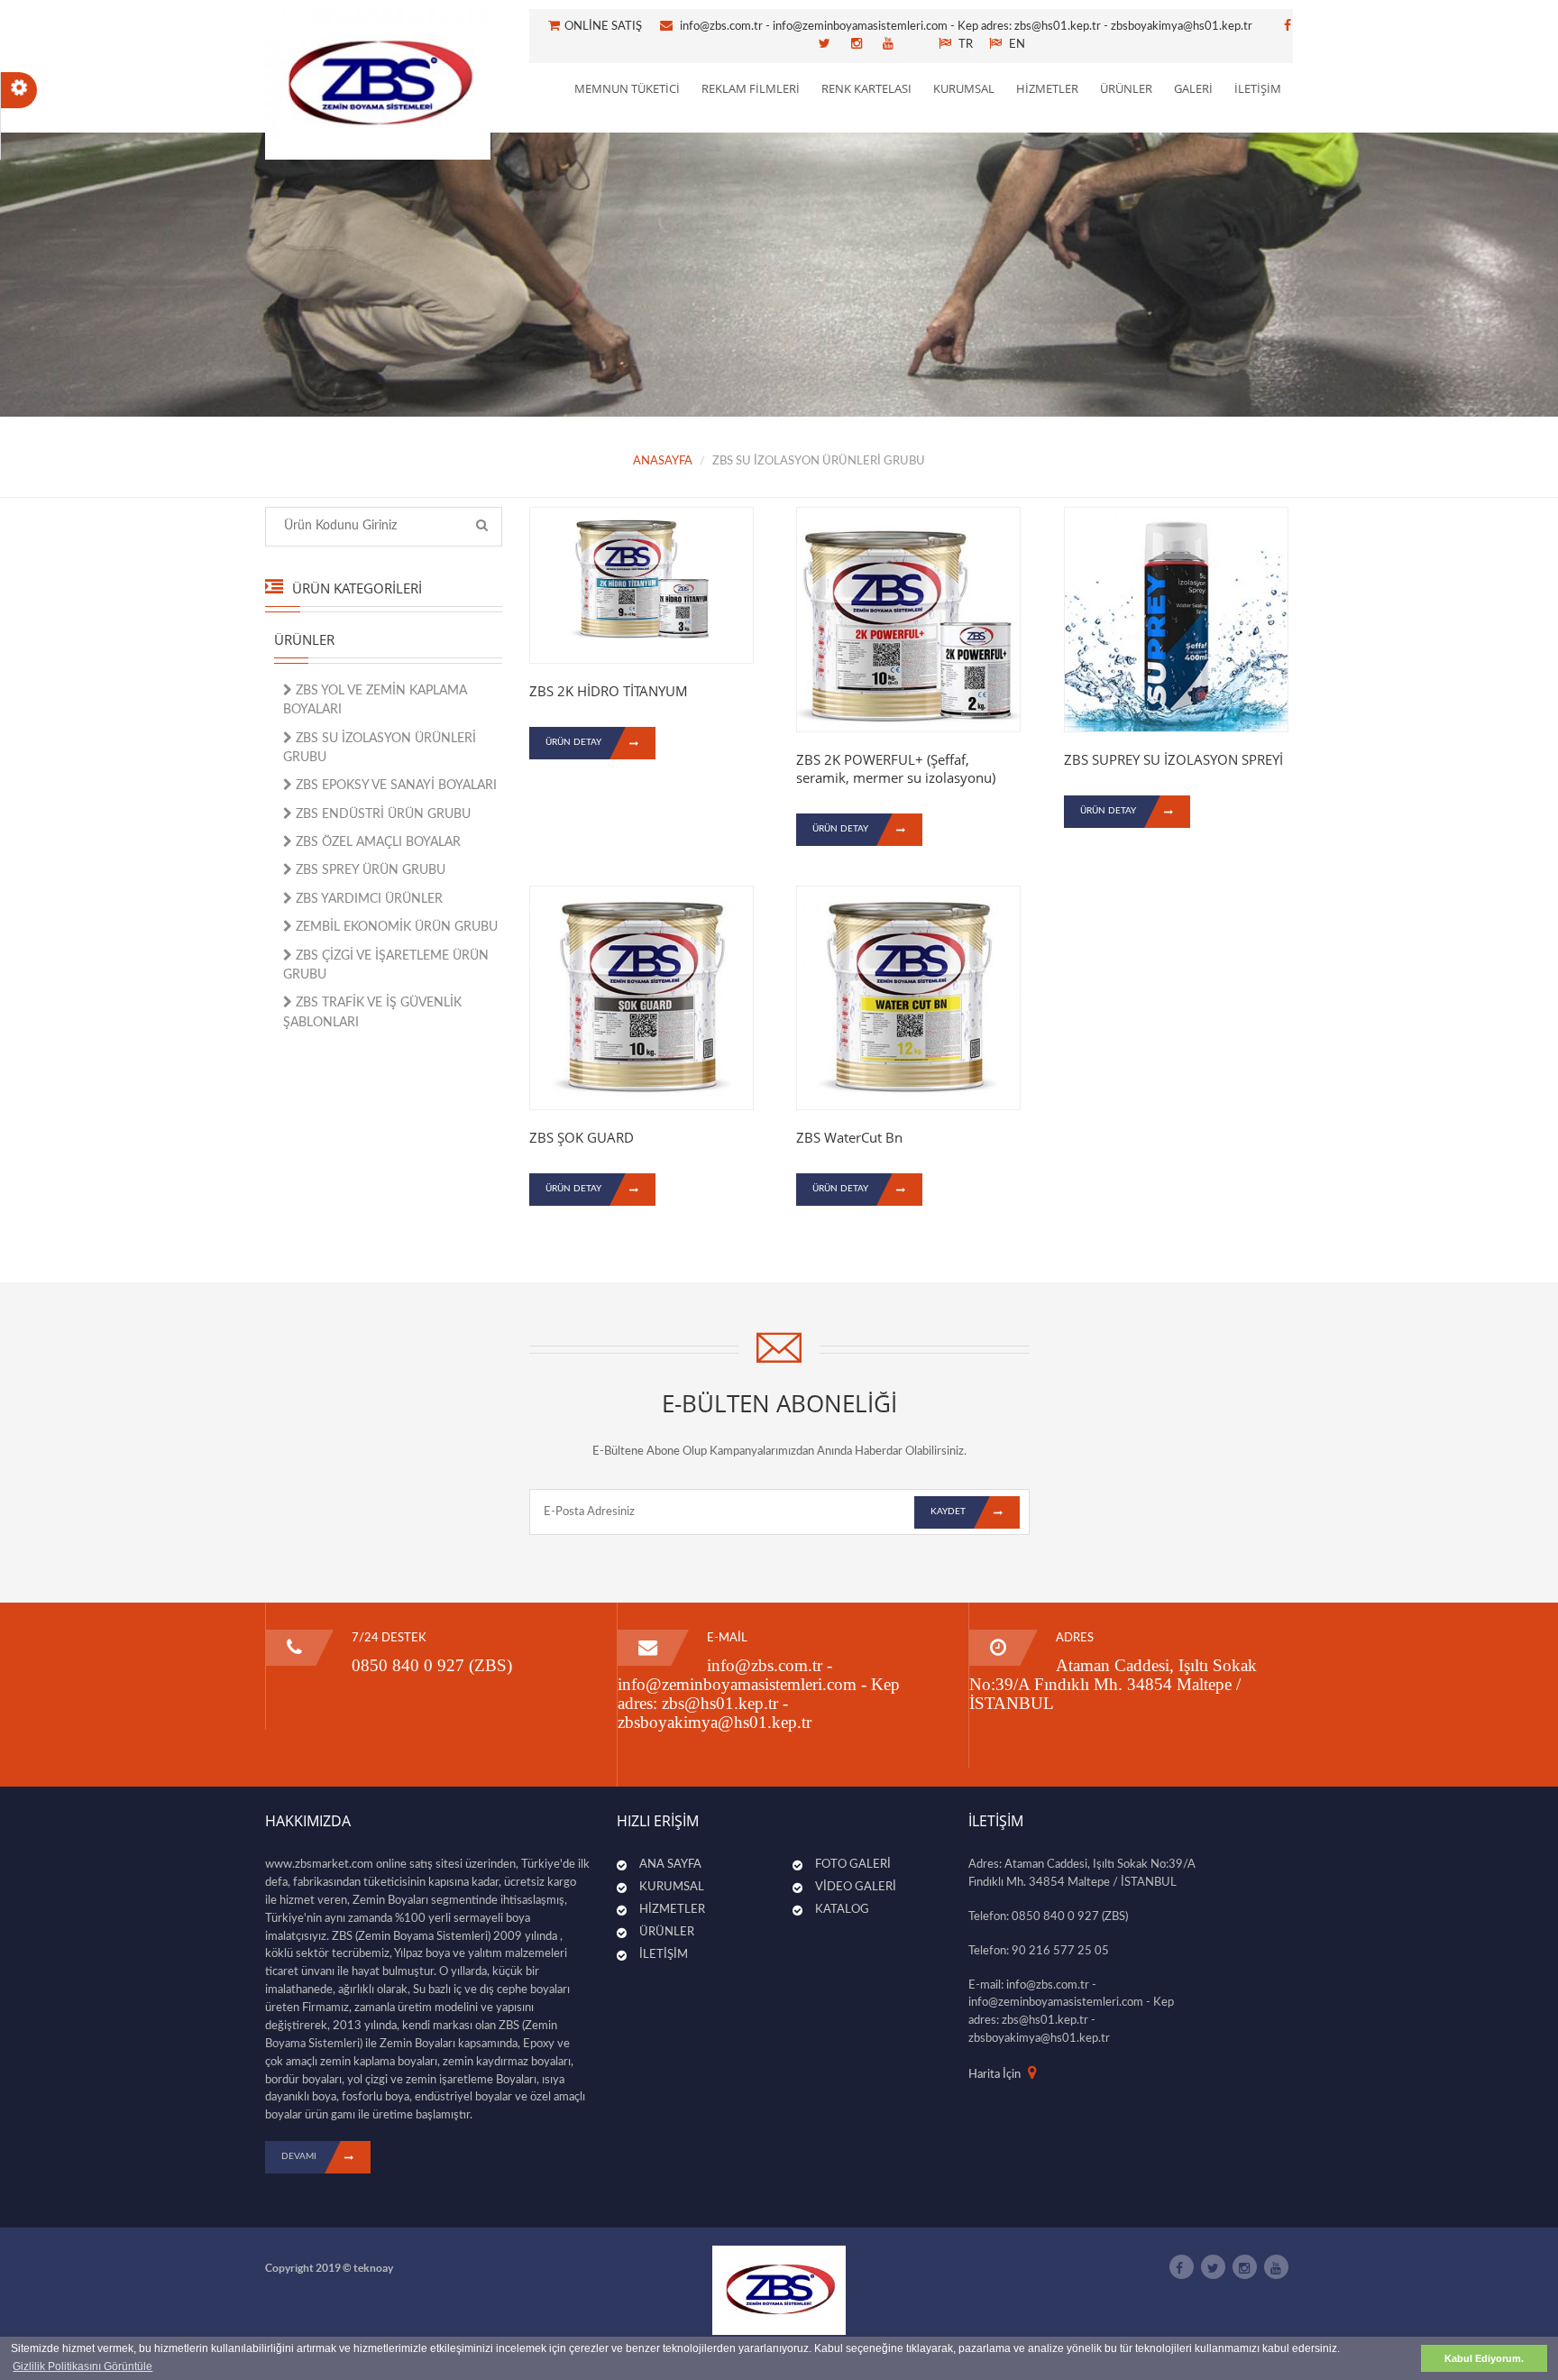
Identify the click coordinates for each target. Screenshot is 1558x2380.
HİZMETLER (1047, 88)
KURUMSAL (964, 88)
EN (1016, 45)
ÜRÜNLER (1126, 88)
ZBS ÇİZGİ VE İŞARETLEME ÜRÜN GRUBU (386, 965)
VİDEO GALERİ (856, 1887)
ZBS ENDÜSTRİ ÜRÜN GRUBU (381, 814)
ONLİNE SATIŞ (609, 27)
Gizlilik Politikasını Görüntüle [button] (82, 2366)
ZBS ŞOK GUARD (582, 1137)
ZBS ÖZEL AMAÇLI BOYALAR (376, 842)
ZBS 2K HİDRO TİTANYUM (609, 691)
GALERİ (1193, 88)
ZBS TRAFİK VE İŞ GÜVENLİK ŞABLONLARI (372, 1012)
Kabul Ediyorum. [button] (1484, 2358)
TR (964, 45)
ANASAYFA (663, 461)
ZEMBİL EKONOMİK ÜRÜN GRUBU (395, 927)
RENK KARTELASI (866, 88)
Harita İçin (994, 2075)
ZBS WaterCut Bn (849, 1137)
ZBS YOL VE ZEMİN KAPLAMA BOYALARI (375, 700)
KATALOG (842, 1910)
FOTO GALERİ (853, 1865)
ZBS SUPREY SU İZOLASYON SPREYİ (1173, 759)
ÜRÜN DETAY (573, 742)
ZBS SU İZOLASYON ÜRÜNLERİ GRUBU (380, 748)
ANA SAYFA (670, 1865)
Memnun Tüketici (627, 88)
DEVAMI (299, 2156)
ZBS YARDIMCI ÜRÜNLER (367, 899)
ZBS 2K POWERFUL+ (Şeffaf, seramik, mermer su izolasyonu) (896, 768)
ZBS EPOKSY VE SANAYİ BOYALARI (394, 786)
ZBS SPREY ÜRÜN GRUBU (369, 870)
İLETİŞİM (1258, 88)
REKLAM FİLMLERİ (751, 88)
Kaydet (948, 1512)
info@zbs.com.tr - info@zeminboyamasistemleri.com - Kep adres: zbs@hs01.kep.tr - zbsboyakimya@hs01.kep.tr (966, 27)
